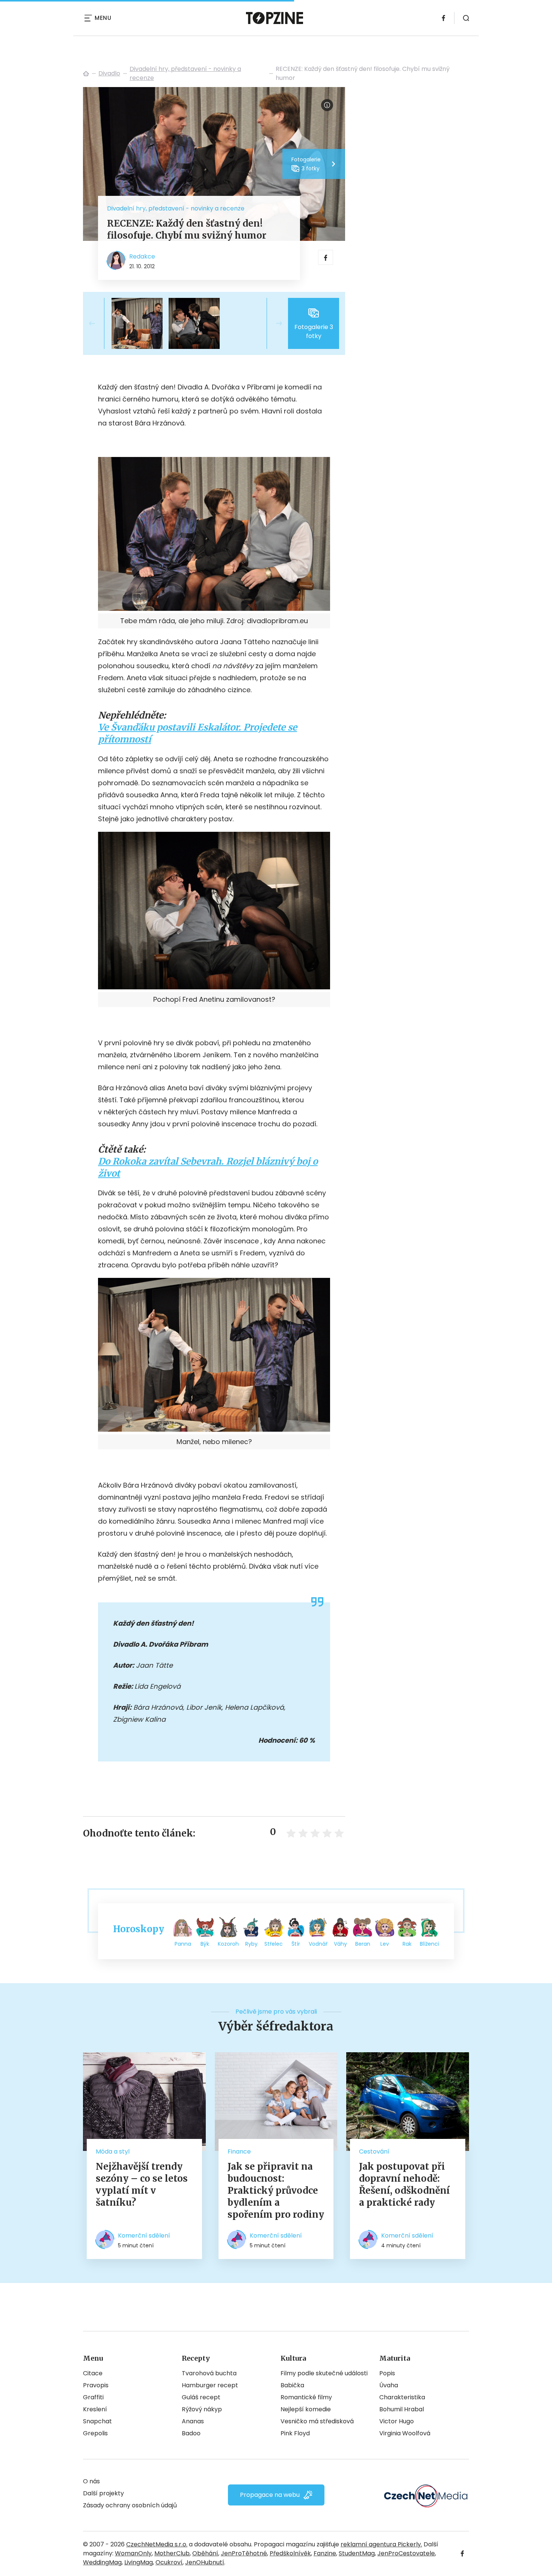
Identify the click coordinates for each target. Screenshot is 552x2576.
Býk (205, 1944)
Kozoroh (228, 1944)
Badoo (191, 2433)
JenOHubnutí (205, 2562)
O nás (91, 2481)
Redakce (142, 256)
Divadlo (109, 73)
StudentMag (357, 2553)
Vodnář (318, 1944)
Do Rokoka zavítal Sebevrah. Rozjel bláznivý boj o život (208, 1167)
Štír (296, 1944)
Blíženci (429, 1944)
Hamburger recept (210, 2385)
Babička (292, 2385)
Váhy (340, 1944)
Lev (385, 1944)
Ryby (251, 1944)
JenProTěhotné (244, 2553)
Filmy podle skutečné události (324, 2373)
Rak (407, 1944)
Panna (183, 1944)
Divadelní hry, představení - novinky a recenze (185, 73)
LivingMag (139, 2562)
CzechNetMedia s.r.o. (157, 2544)
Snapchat (97, 2421)
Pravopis (96, 2385)
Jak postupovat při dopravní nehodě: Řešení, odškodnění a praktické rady (404, 2184)
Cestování (374, 2151)
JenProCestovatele (406, 2553)
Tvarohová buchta (209, 2373)
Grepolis (95, 2433)
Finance (239, 2151)
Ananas (193, 2421)
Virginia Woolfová (405, 2433)
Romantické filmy (306, 2397)
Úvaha (389, 2385)
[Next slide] (273, 323)
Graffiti (93, 2397)
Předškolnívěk (290, 2553)
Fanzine (325, 2553)
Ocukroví (169, 2562)
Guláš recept (201, 2397)
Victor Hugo (397, 2421)
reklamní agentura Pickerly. (381, 2544)
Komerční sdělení (144, 2236)
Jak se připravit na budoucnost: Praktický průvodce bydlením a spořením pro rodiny (276, 2191)
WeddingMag (102, 2562)
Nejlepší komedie (306, 2409)
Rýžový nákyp (202, 2409)
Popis (387, 2373)
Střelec (274, 1944)
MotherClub (172, 2553)
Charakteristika (402, 2397)
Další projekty (103, 2493)
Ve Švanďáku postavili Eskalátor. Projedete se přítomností (198, 733)
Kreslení (95, 2409)
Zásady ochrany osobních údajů (130, 2505)
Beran (363, 1944)
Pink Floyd (295, 2433)
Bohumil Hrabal (402, 2409)
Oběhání (205, 2553)
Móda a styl (113, 2151)
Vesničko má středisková (317, 2421)
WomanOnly (133, 2553)
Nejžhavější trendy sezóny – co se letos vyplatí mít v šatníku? (142, 2184)
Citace (93, 2373)
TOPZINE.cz (86, 74)
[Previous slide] (98, 323)
